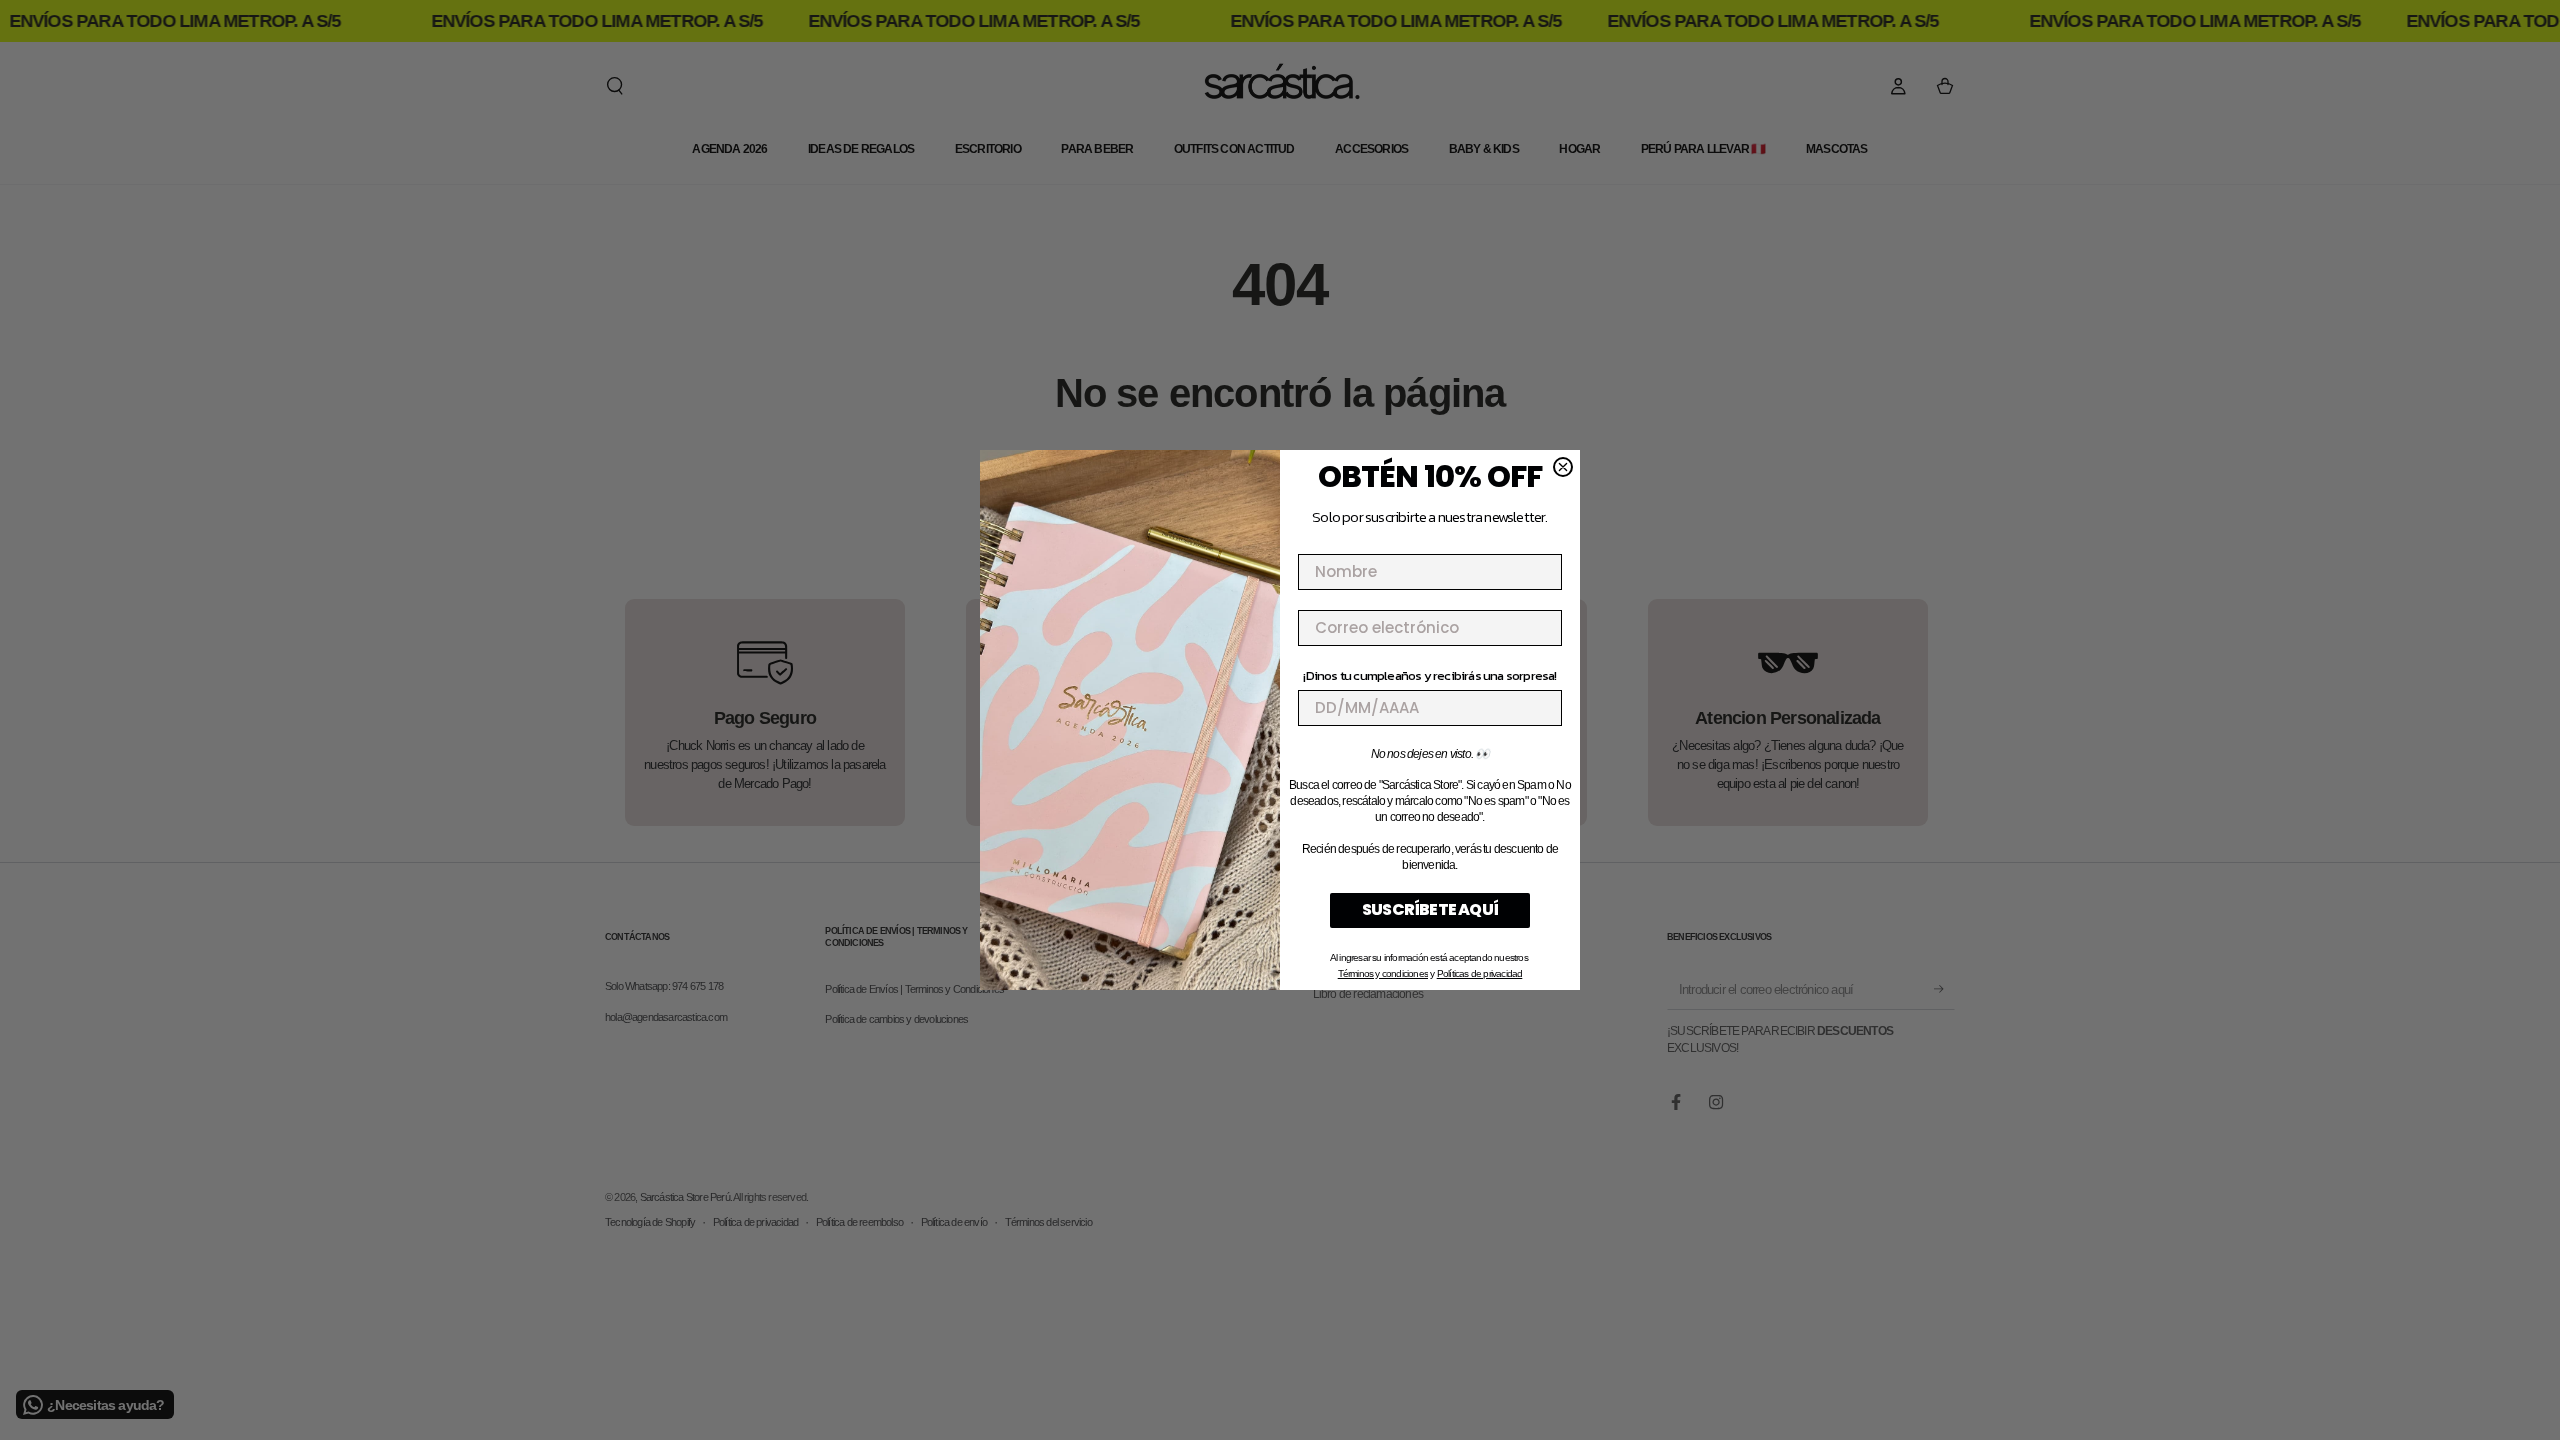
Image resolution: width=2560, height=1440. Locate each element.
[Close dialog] (1563, 467)
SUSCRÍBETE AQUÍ (1430, 909)
